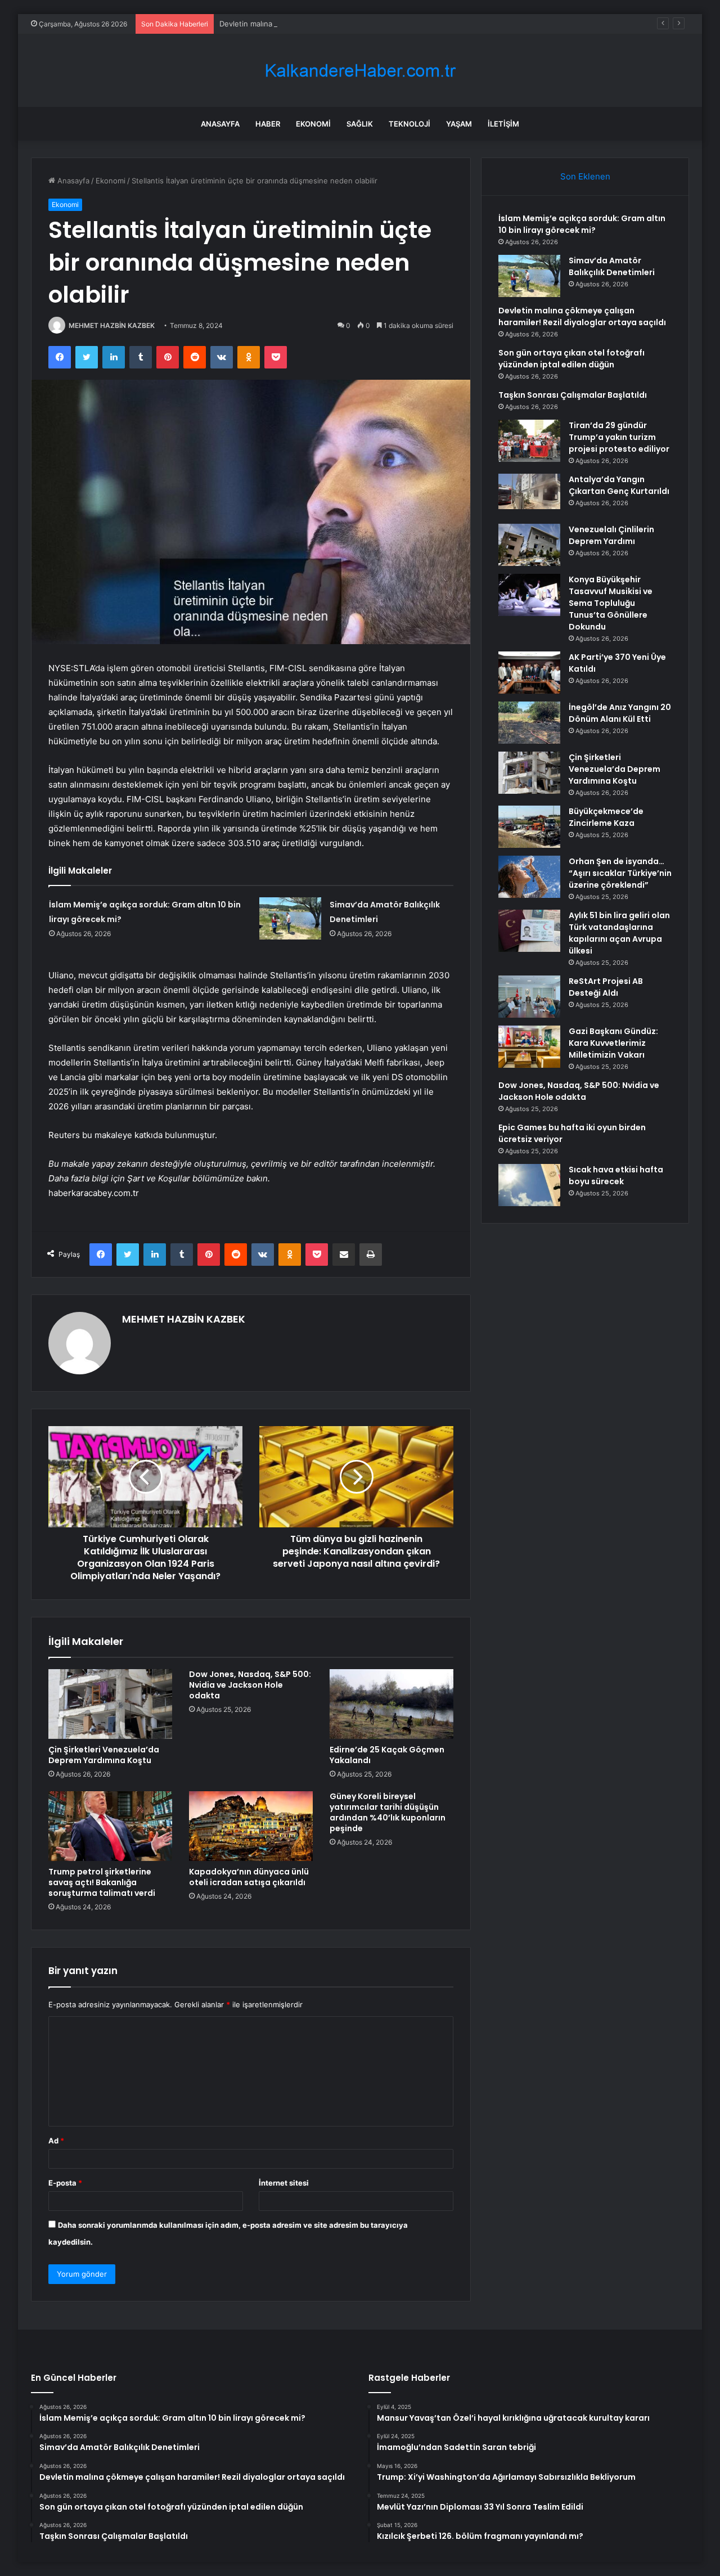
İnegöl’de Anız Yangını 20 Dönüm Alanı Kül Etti (620, 713)
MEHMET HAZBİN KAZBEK (112, 325)
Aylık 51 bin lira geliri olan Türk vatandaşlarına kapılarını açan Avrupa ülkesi (619, 933)
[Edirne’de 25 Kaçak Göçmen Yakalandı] (391, 1704)
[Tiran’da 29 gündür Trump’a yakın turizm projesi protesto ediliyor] (529, 441)
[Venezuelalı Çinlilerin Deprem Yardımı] (529, 545)
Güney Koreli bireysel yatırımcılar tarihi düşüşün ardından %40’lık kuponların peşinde (388, 1812)
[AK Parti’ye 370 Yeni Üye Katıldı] (529, 673)
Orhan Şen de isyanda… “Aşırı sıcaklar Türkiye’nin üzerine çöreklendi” (620, 873)
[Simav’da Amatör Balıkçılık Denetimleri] (290, 918)
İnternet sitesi (284, 2183)
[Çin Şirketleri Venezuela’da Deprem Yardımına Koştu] (110, 1704)
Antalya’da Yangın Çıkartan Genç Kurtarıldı (619, 485)
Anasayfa (220, 124)
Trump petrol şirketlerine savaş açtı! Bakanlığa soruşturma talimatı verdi (102, 1882)
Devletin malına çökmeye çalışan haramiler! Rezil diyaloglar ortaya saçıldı (345, 24)
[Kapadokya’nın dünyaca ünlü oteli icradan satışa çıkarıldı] (251, 1826)
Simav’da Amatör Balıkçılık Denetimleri (612, 266)
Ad (56, 2141)
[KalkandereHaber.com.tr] (360, 71)
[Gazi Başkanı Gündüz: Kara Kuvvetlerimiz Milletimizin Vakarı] (529, 1047)
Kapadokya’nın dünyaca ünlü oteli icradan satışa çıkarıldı (249, 1877)
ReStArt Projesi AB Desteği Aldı (606, 987)
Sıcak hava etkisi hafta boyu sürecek (616, 1175)
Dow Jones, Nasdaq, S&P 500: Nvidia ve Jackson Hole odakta (250, 1685)
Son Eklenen (585, 176)
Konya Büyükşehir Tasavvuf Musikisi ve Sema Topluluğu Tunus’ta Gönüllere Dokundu (611, 603)
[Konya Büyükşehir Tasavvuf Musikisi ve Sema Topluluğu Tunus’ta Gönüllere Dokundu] (529, 595)
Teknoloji (409, 124)
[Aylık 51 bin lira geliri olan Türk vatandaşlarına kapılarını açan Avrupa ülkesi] (529, 931)
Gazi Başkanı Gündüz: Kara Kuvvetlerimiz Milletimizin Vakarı (613, 1043)
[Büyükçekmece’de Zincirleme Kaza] (529, 827)
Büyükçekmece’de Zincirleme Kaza (606, 817)
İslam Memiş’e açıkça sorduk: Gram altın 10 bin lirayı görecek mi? (582, 224)
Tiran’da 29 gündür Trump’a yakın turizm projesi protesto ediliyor (619, 437)
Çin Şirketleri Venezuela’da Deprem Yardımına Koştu (104, 1755)
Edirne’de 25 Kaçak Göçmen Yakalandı (387, 1755)
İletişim (503, 124)
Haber (268, 124)
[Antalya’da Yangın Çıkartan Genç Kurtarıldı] (529, 495)
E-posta (65, 2183)
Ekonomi (313, 124)
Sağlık (360, 124)
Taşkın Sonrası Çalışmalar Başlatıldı (573, 395)
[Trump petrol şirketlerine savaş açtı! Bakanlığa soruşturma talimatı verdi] (110, 1826)
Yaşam (459, 124)
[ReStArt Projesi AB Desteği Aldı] (529, 997)
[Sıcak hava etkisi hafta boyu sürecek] (529, 1185)
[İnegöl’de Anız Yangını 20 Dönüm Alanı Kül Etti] (529, 723)
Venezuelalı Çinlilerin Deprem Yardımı (611, 535)
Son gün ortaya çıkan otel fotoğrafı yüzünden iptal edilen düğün (571, 359)
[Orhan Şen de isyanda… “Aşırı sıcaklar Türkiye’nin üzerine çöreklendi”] (529, 877)
